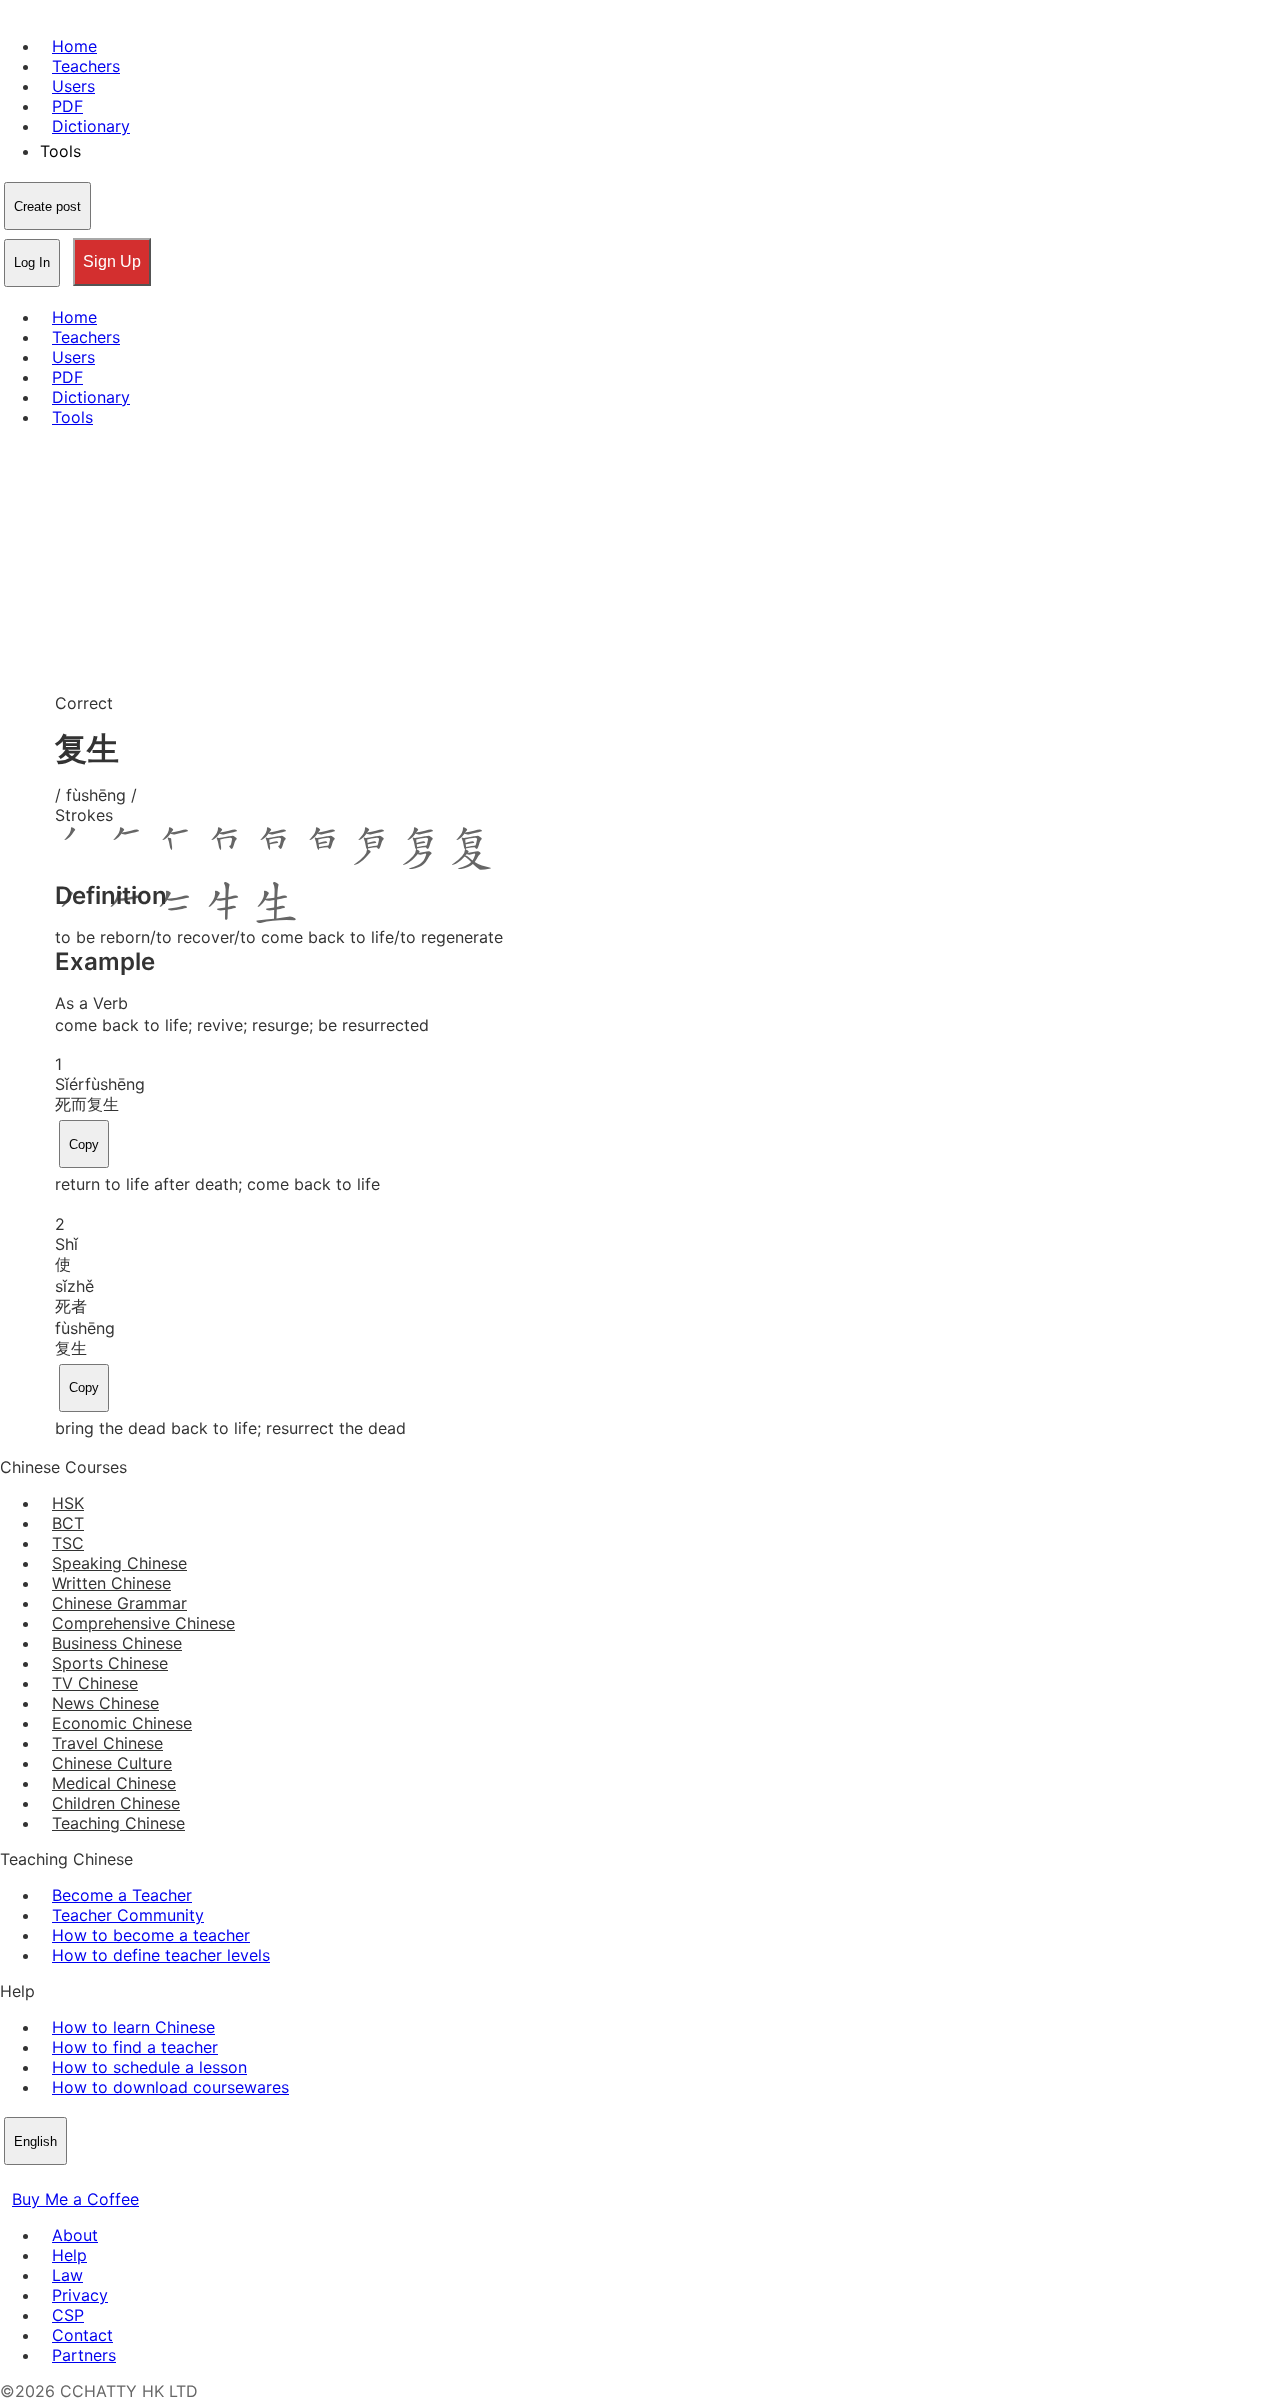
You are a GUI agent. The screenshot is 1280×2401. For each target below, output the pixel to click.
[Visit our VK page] (60, 2179)
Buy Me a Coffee (75, 2199)
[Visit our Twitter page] (36, 2179)
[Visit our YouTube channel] (84, 2179)
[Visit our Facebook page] (12, 2179)
